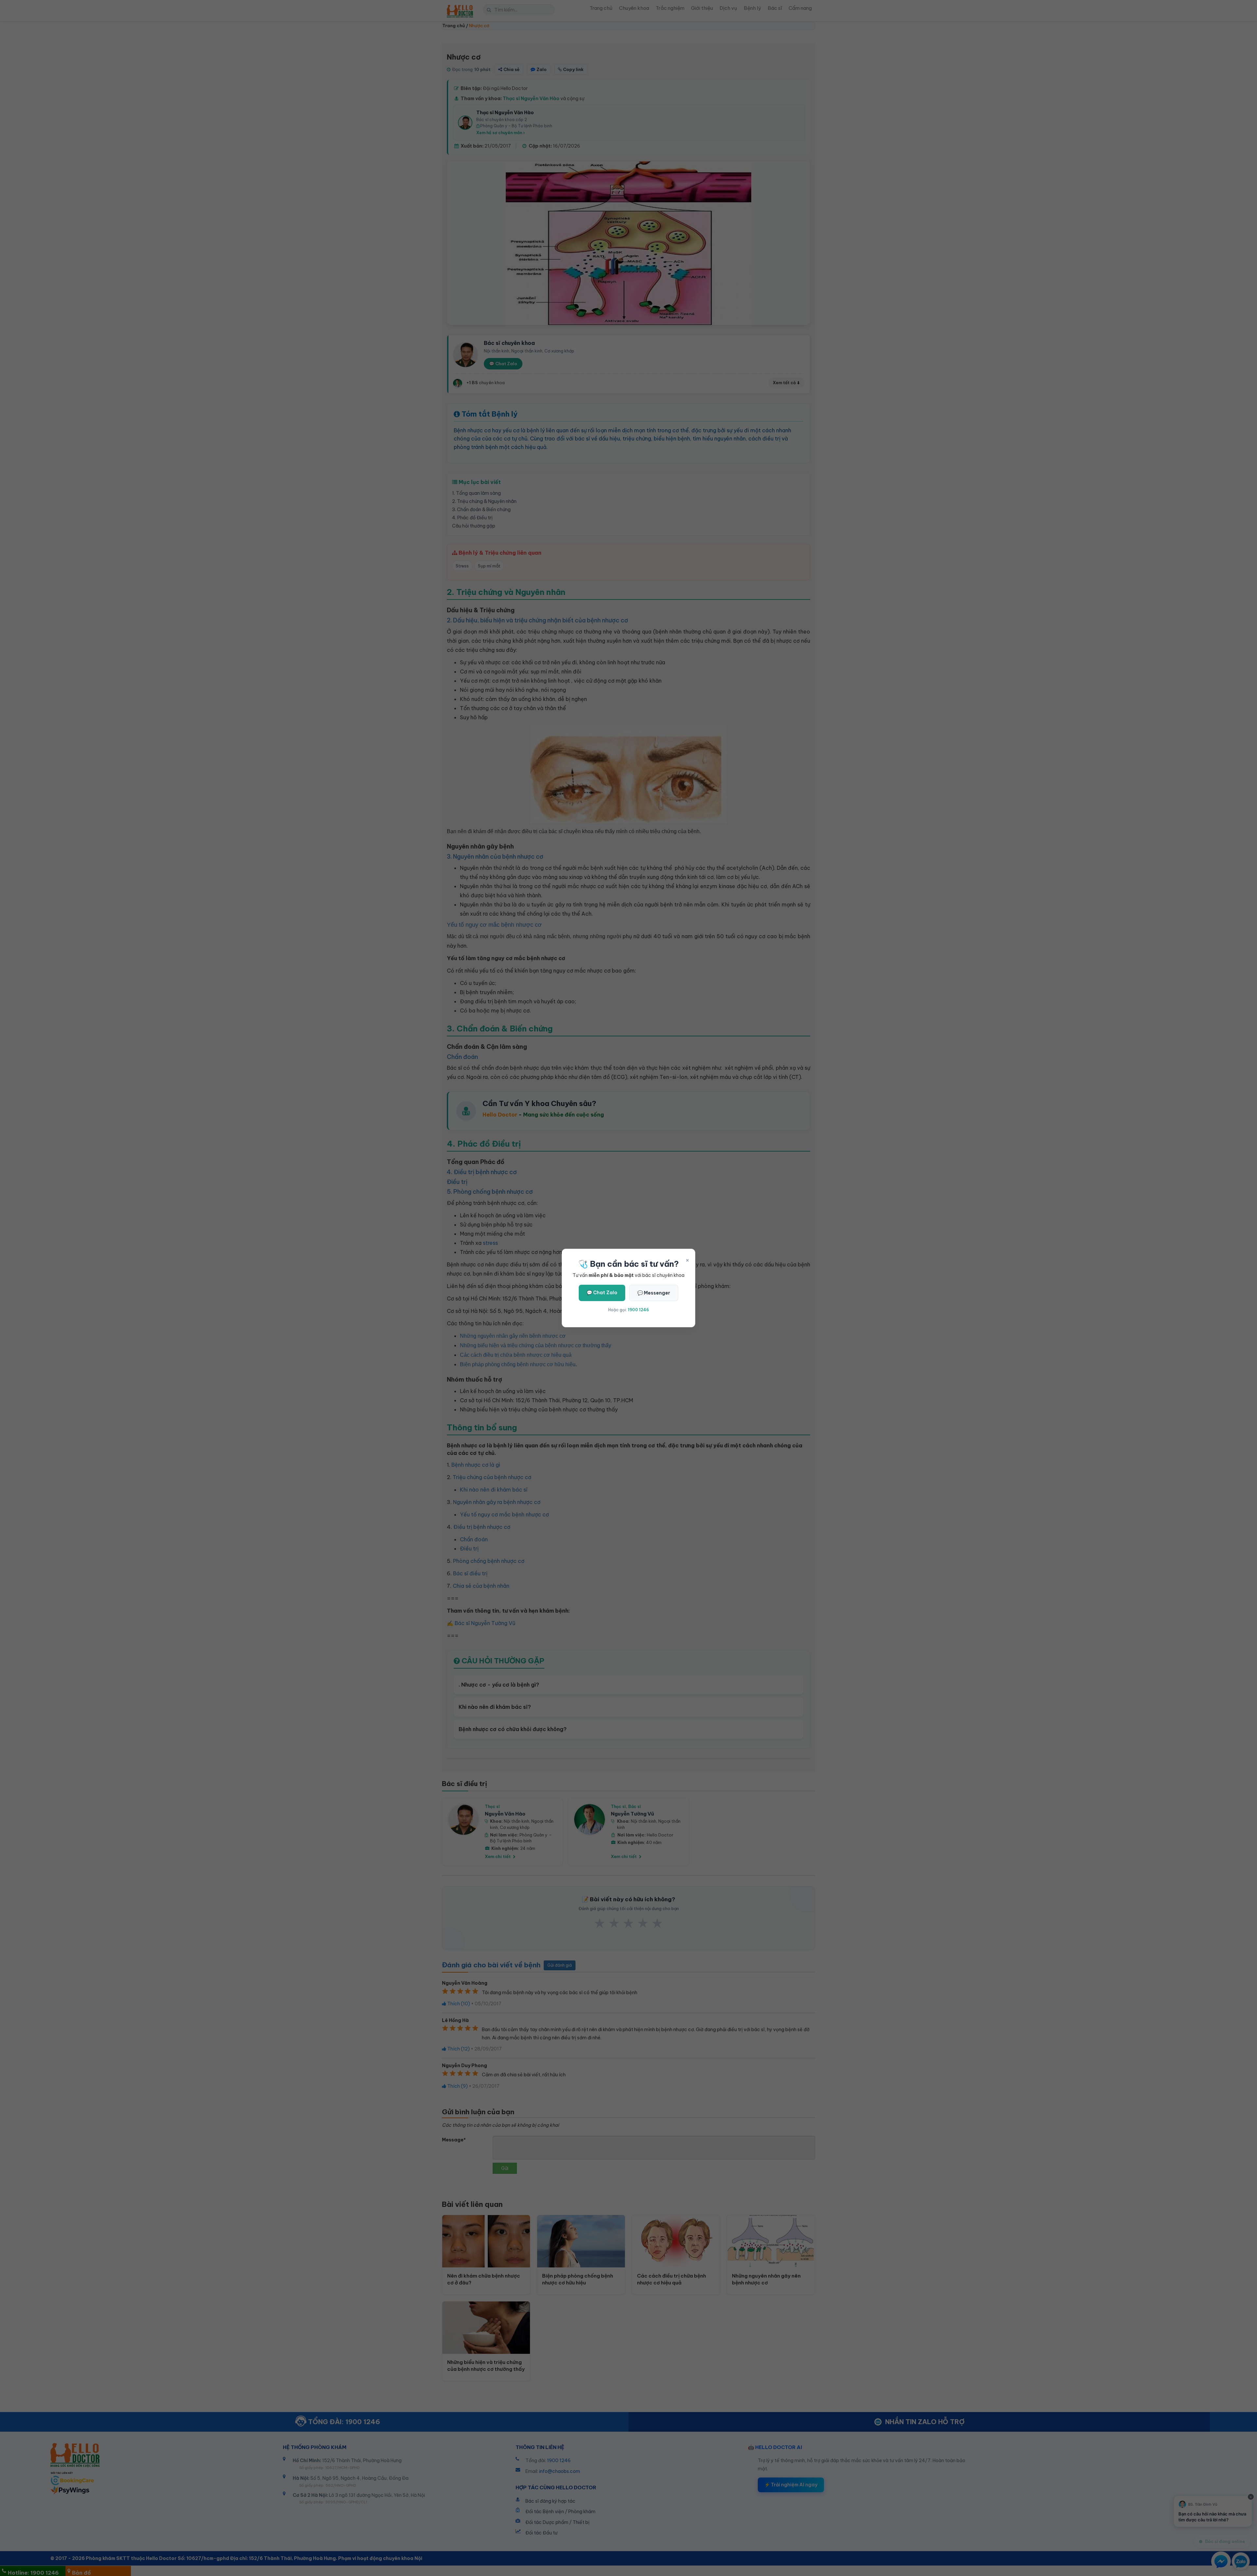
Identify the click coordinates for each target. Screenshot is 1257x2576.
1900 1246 (638, 1310)
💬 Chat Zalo (602, 1293)
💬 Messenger (654, 1293)
